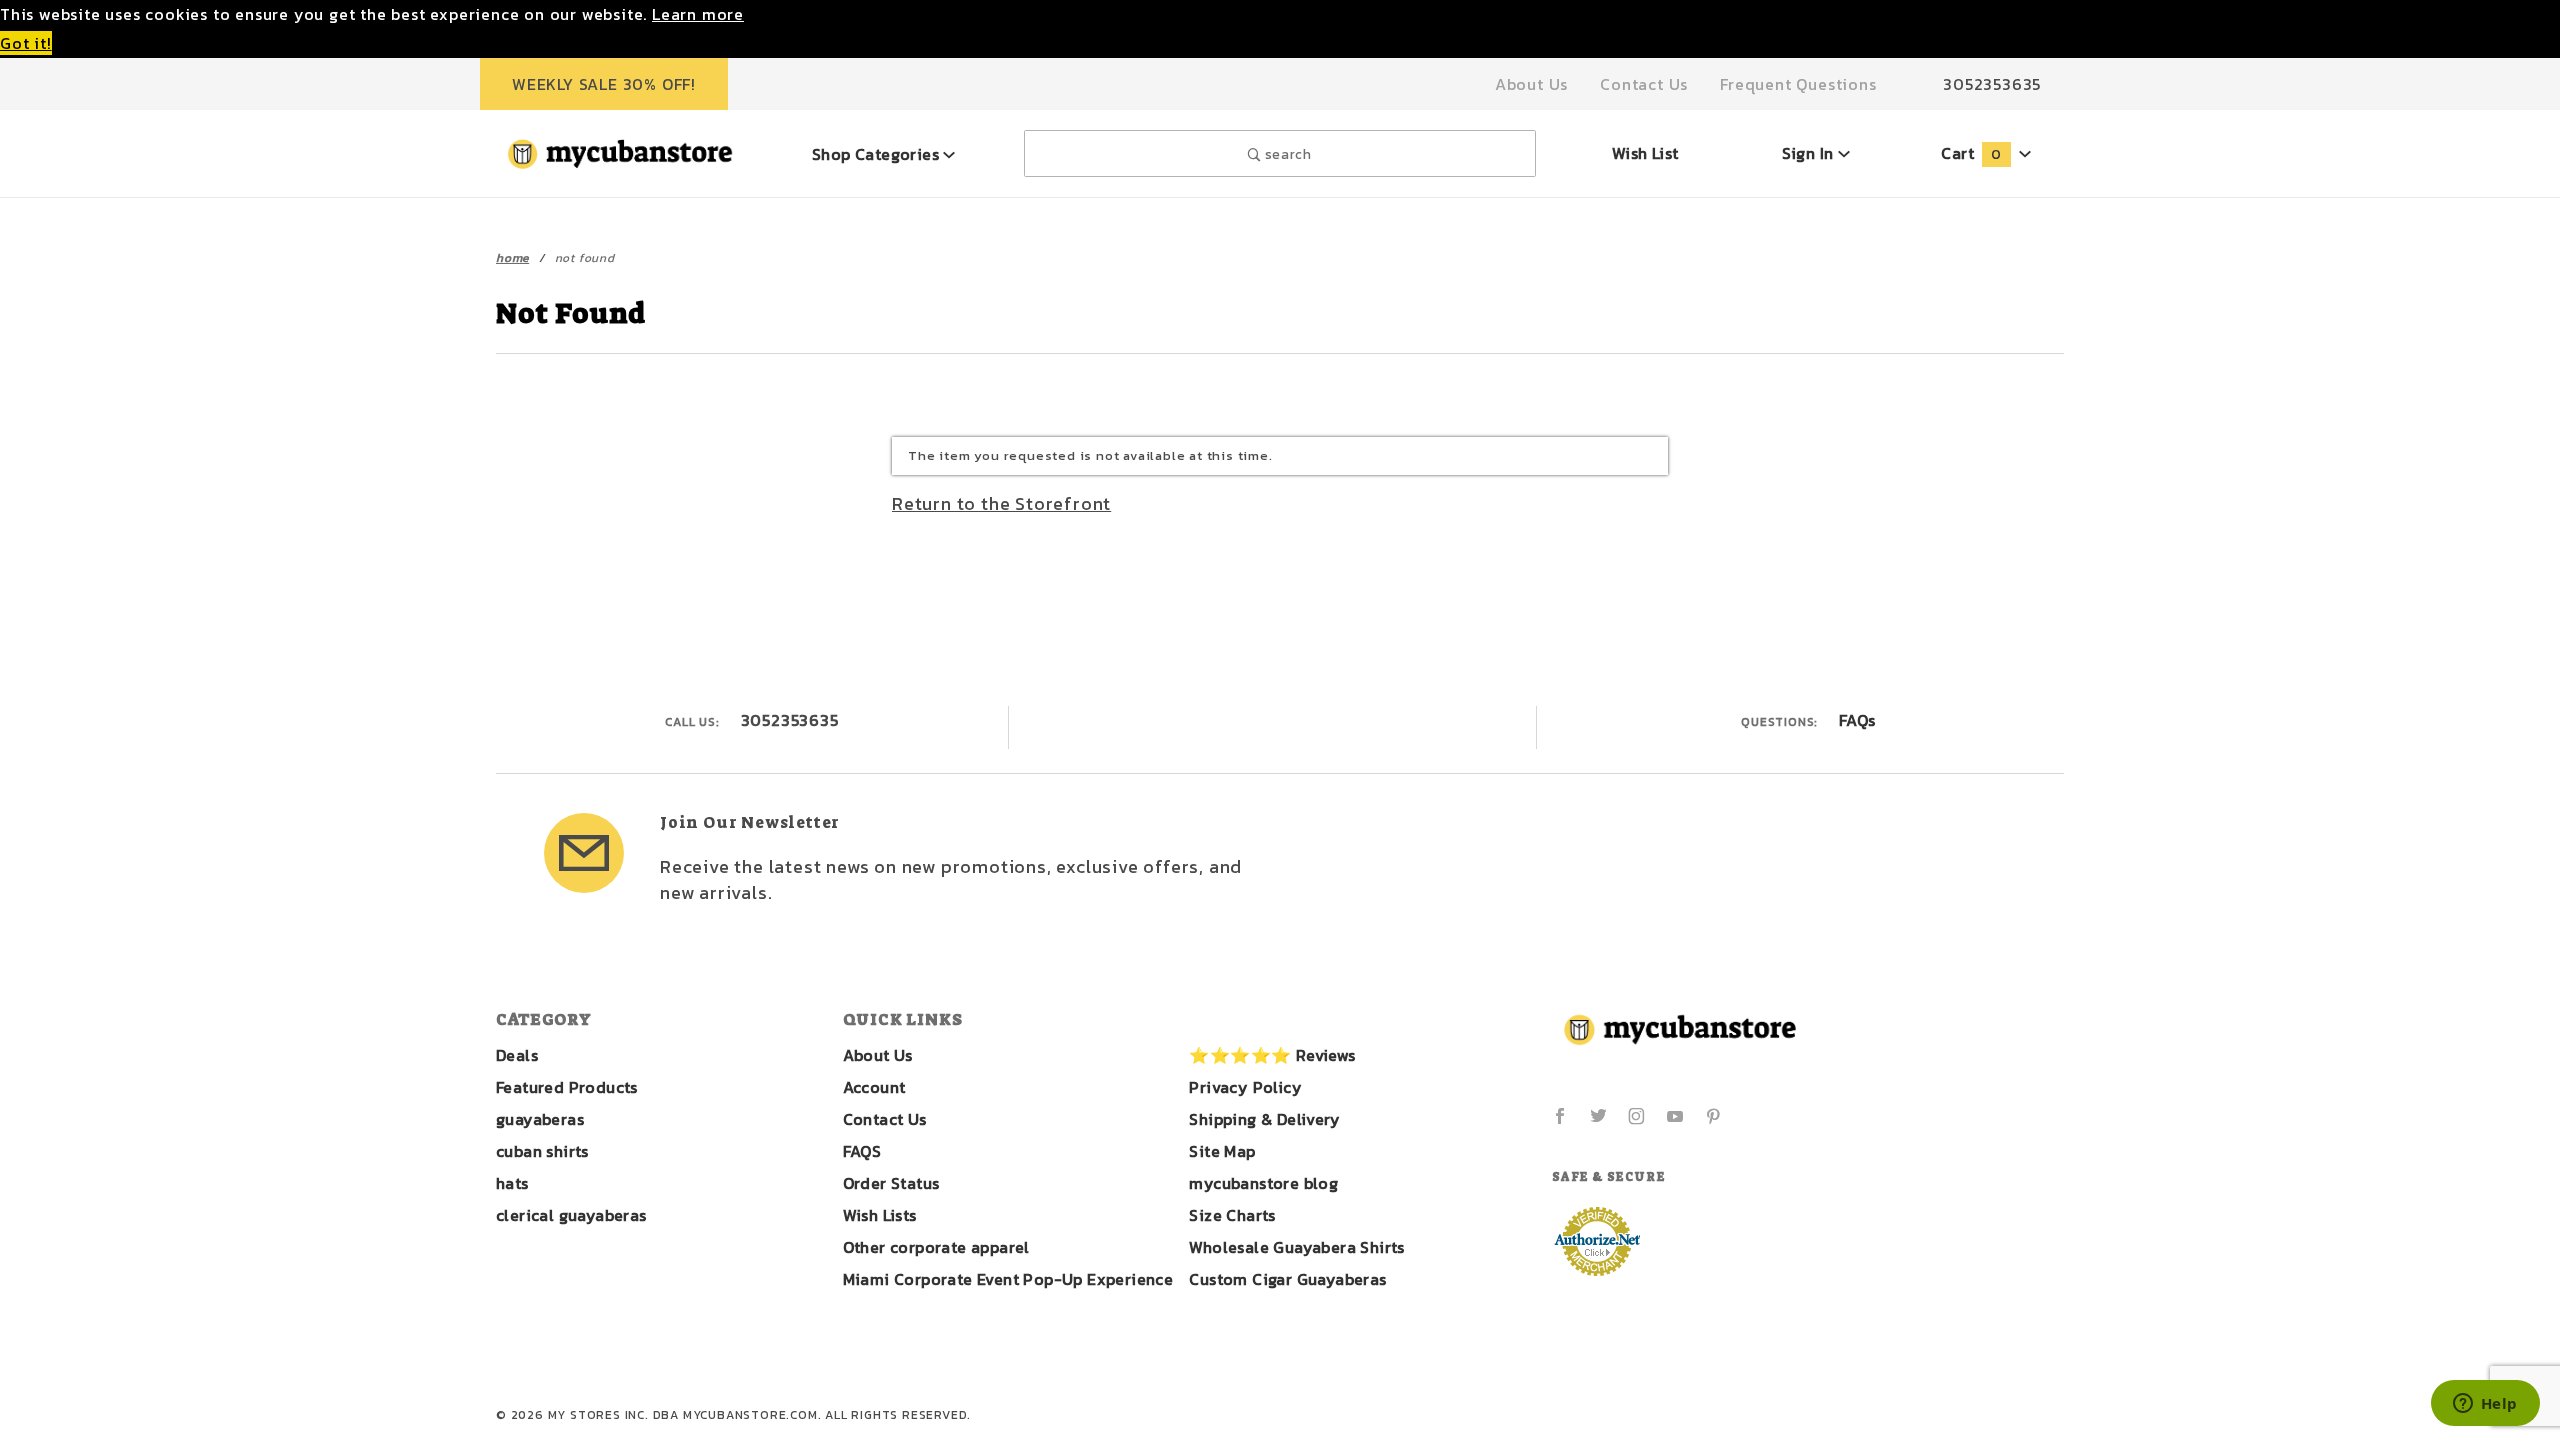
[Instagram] (1637, 1116)
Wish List (1645, 153)
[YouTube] (1676, 1116)
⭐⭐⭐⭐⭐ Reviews (1272, 1055)
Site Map (1222, 1151)
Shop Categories (877, 154)
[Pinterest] (1713, 1116)
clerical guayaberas (571, 1215)
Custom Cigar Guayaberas (1287, 1279)
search (1286, 154)
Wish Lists (880, 1215)
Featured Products (567, 1087)
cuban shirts (542, 1151)
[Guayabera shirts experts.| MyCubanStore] (620, 151)
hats (512, 1183)
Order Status (891, 1183)
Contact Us (1644, 84)
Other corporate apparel (936, 1247)
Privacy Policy (1245, 1087)
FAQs (1857, 720)
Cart (1971, 153)
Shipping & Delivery (1264, 1119)
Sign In (1810, 153)
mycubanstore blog (1263, 1183)
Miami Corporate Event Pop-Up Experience (1008, 1279)
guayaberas (540, 1119)
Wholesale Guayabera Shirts (1296, 1247)
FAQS (862, 1151)
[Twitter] (1599, 1116)
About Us (1531, 84)
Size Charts (1232, 1215)
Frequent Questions (1798, 84)
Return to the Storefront (1001, 503)
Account (874, 1087)
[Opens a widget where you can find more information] (2485, 1405)
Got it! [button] (26, 43)
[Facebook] (1560, 1116)
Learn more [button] (698, 14)
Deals (517, 1055)
